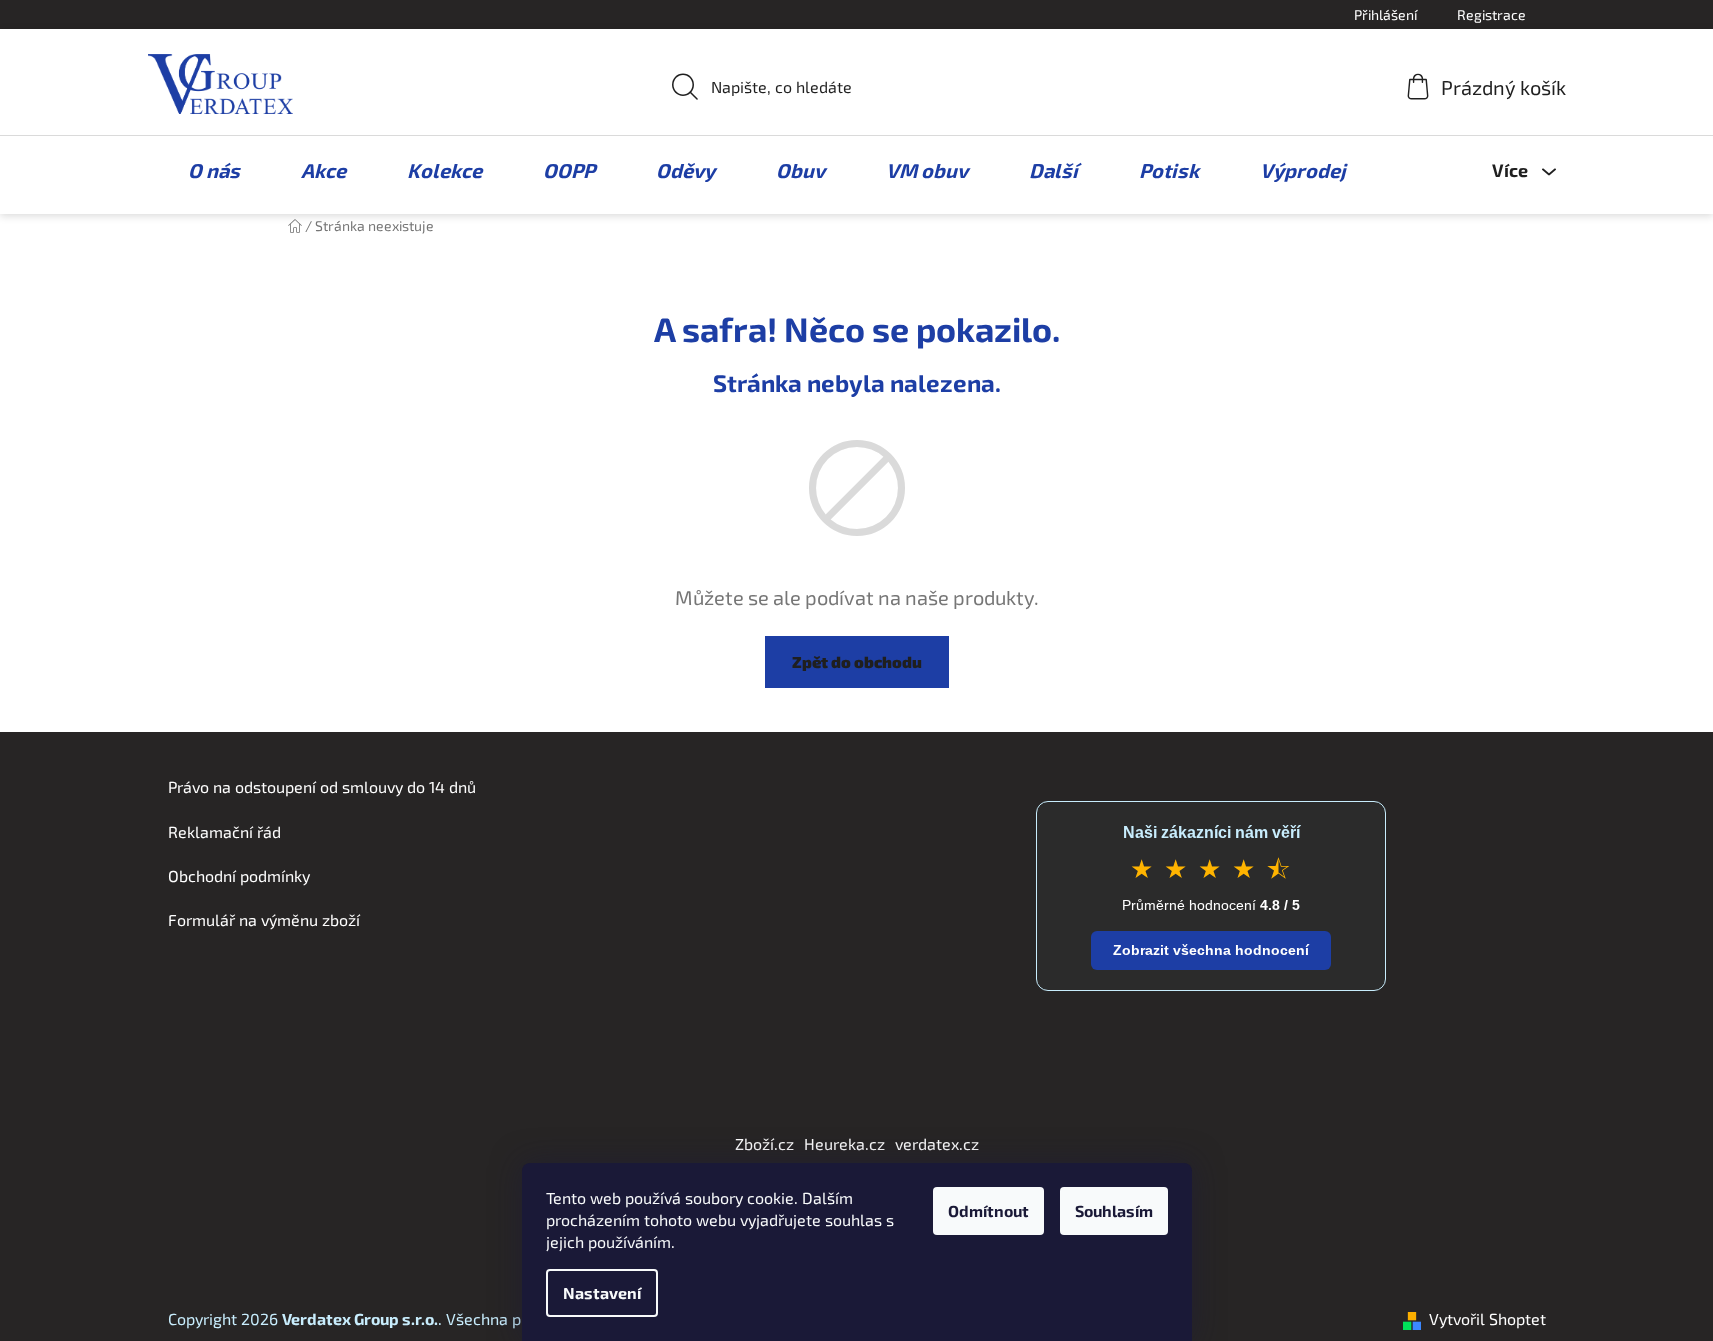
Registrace (1491, 14)
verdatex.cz (937, 1143)
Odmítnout (988, 1210)
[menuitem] (204, 170)
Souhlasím (1114, 1210)
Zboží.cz (764, 1143)
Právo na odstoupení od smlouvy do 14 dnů (322, 786)
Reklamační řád (224, 831)
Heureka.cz (844, 1143)
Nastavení (602, 1292)
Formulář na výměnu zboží (264, 919)
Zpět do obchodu (857, 661)
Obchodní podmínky (239, 875)
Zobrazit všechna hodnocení (1211, 950)
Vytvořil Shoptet (1487, 1318)
